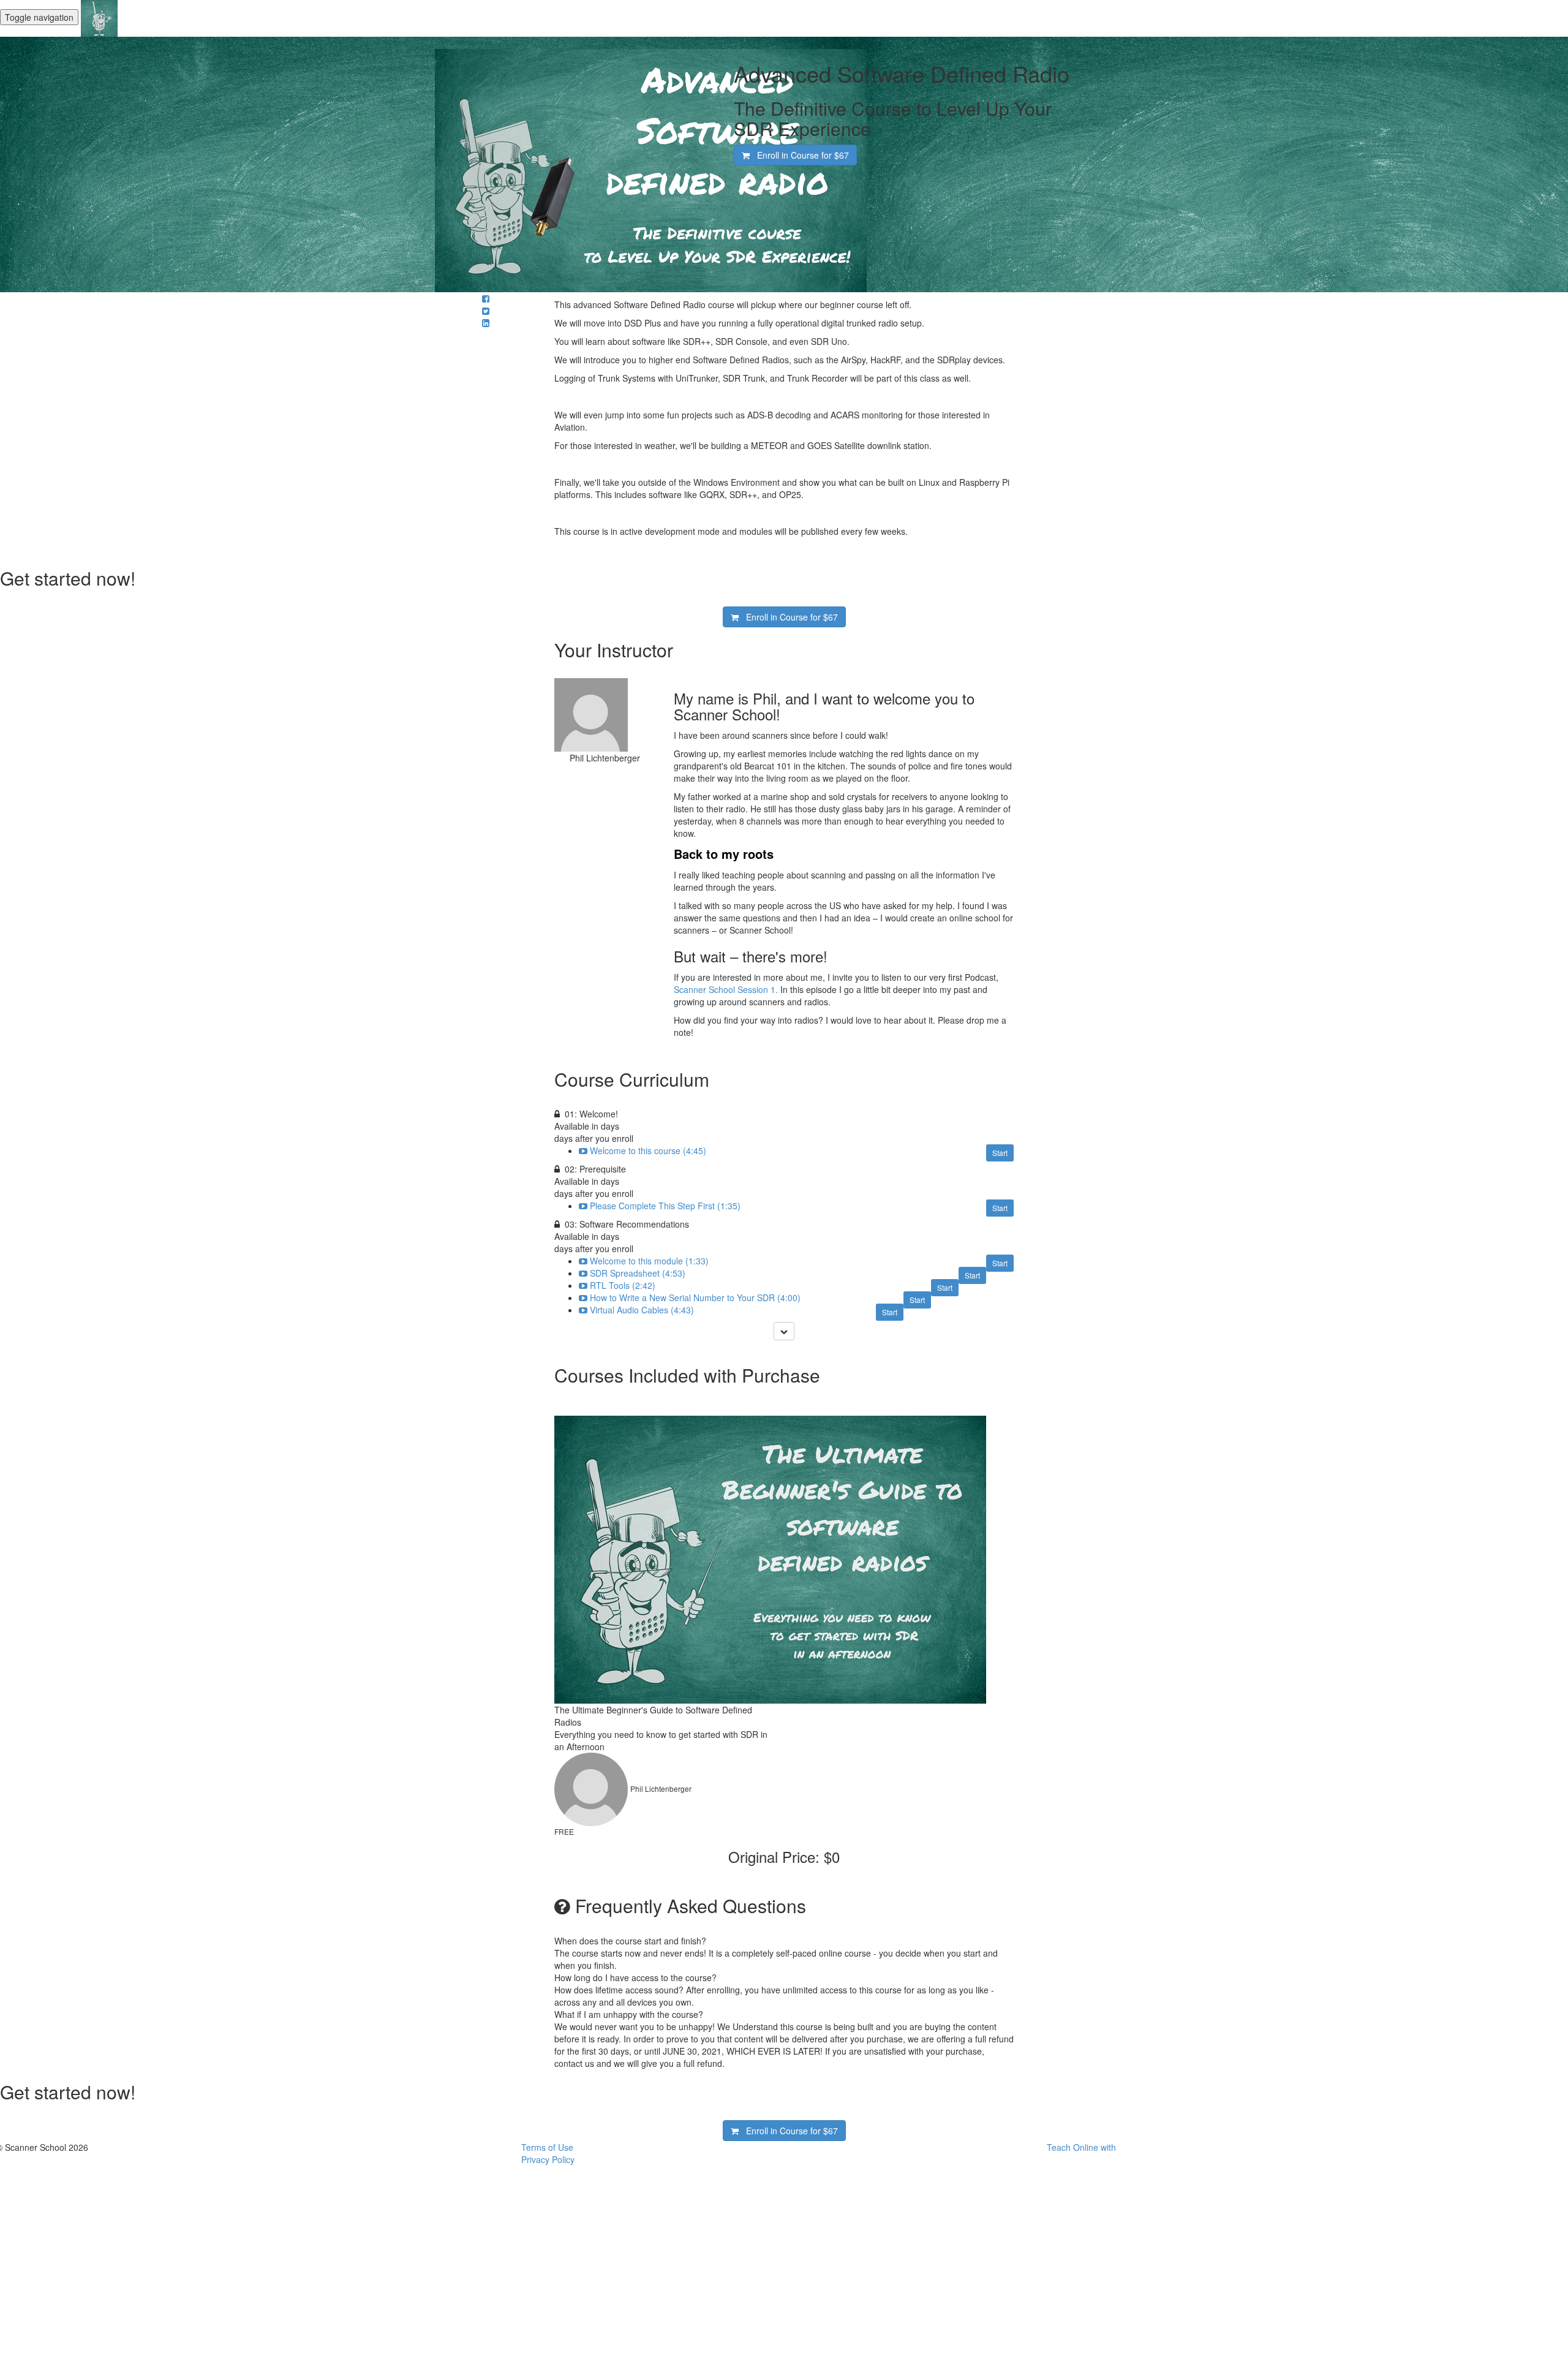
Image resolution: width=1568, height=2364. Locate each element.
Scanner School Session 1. (726, 989)
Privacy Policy (548, 2159)
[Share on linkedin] (486, 323)
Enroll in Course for (799, 155)
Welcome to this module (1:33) (649, 1261)
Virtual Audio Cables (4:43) (642, 1310)
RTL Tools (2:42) (623, 1285)
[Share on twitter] (486, 311)
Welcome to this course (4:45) (648, 1150)
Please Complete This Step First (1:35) (665, 1206)
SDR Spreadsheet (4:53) (638, 1273)
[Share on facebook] (486, 298)
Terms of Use (547, 2147)
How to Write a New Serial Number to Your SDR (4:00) (695, 1297)
